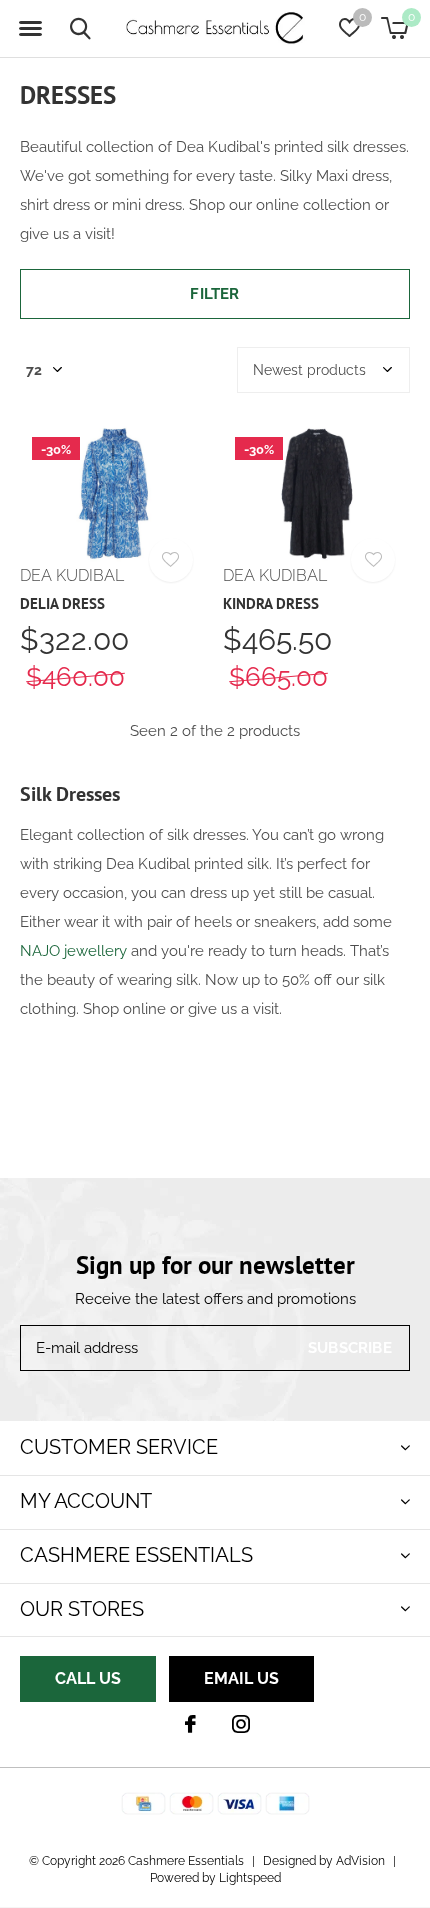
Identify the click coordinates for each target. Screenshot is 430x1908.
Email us (241, 1678)
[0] (394, 28)
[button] (30, 29)
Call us (88, 1678)
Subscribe (350, 1348)
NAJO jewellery (73, 951)
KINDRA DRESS (271, 603)
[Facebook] (190, 1724)
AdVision (360, 1861)
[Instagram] (241, 1724)
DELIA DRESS (62, 603)
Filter (214, 294)
